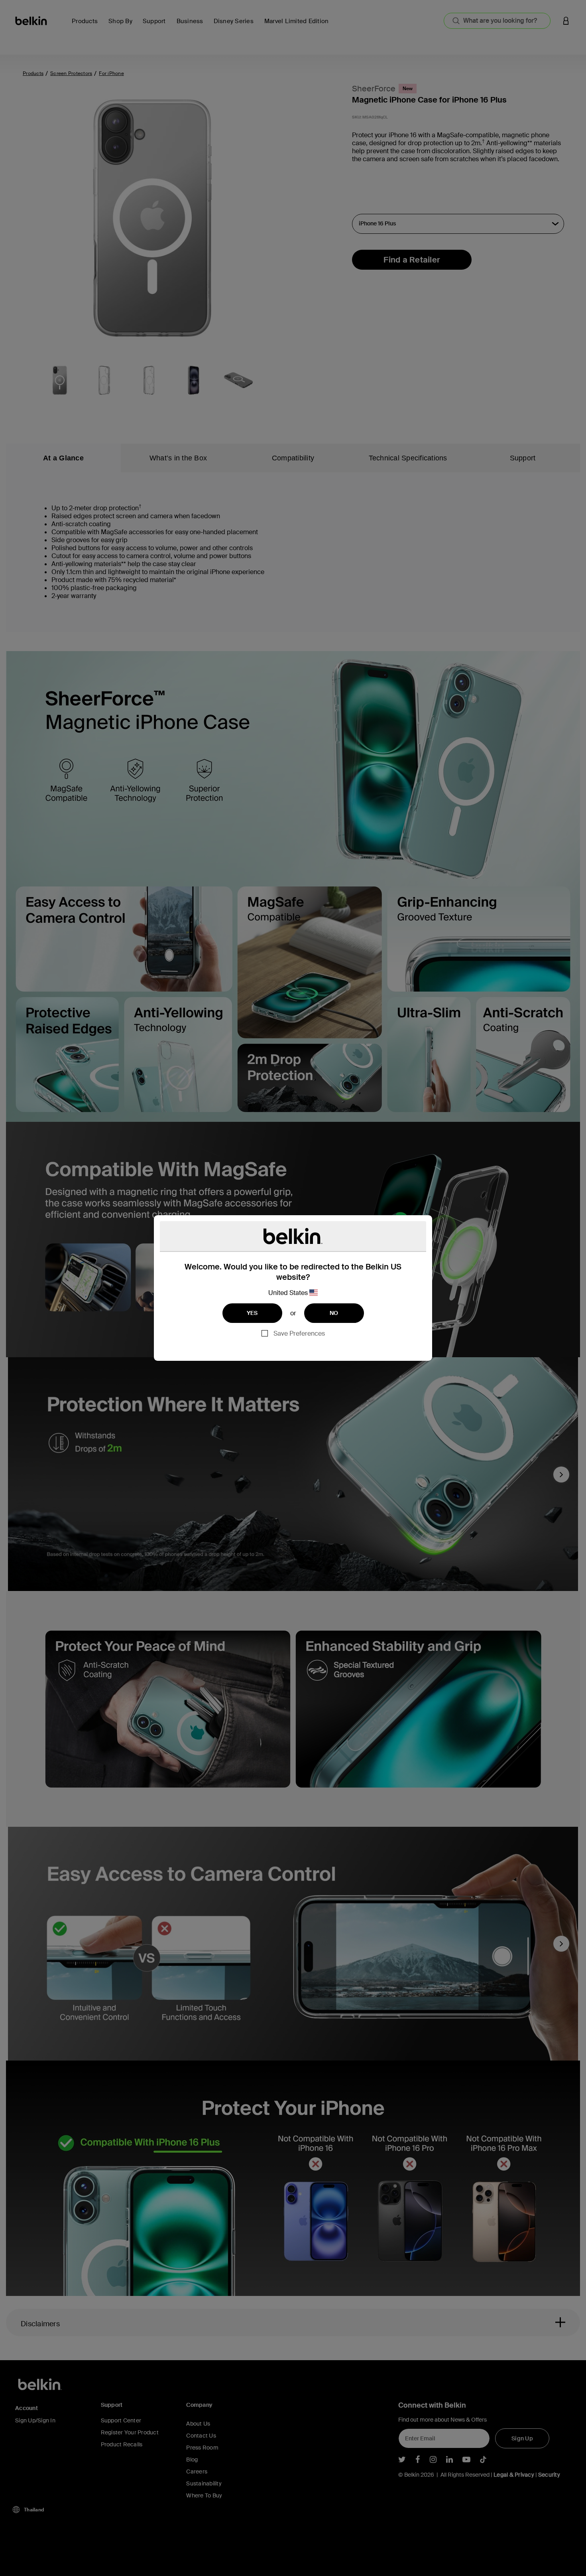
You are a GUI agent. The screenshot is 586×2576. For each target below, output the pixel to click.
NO (334, 1313)
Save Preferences (299, 1333)
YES (252, 1313)
